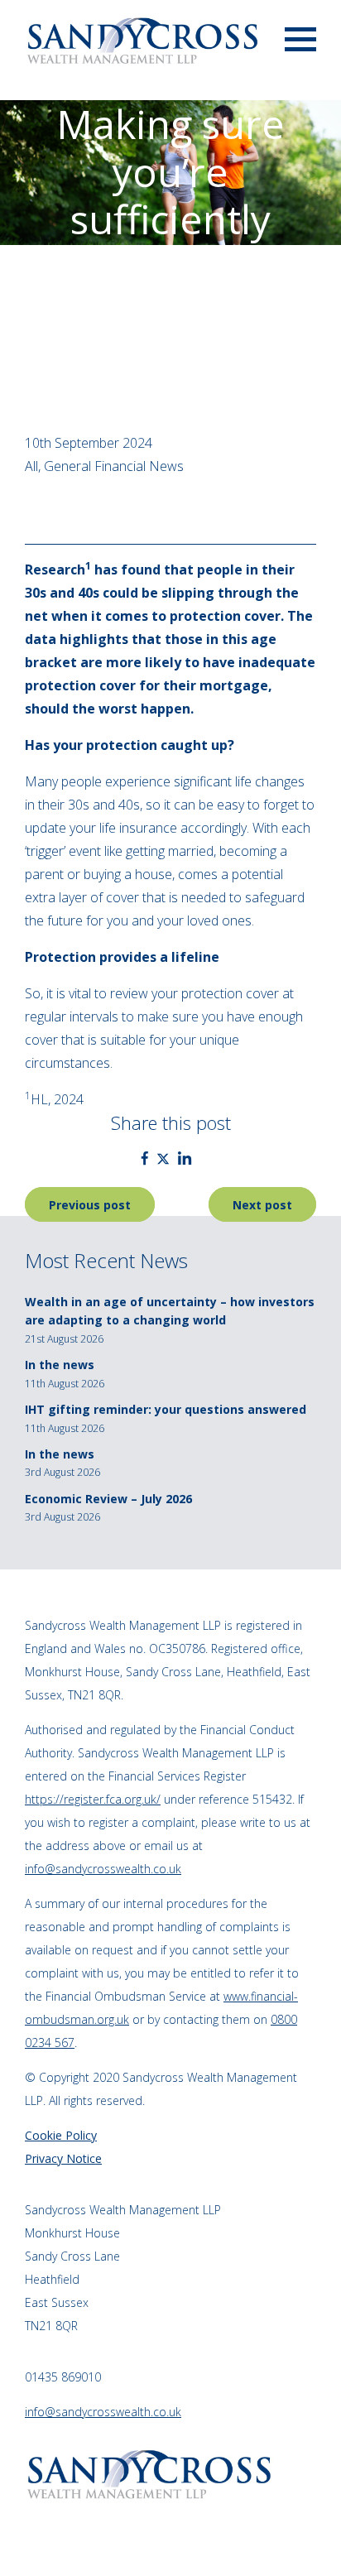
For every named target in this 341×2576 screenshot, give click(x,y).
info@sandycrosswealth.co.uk (103, 1869)
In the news (60, 1365)
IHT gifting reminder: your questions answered (166, 1409)
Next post (262, 1204)
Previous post (90, 1204)
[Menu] (300, 38)
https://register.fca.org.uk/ (93, 1799)
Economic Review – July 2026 (108, 1499)
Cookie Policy (61, 2135)
